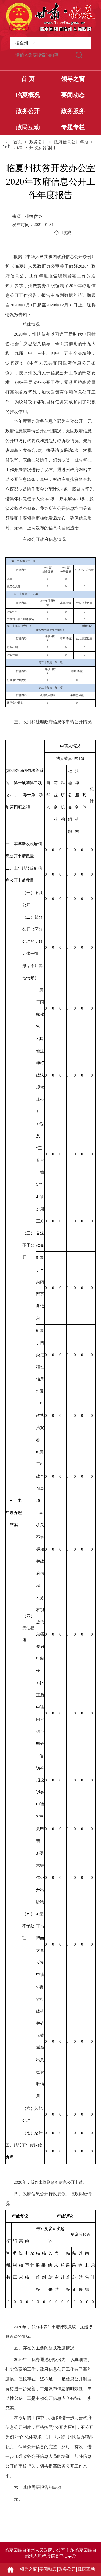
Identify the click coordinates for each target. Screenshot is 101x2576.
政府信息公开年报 (71, 142)
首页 (18, 142)
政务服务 (73, 111)
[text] (38, 55)
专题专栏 (73, 127)
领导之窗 (73, 79)
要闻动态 (73, 95)
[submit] (79, 55)
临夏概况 (28, 95)
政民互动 (28, 127)
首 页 (28, 79)
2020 (18, 148)
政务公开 (28, 111)
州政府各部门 (42, 148)
